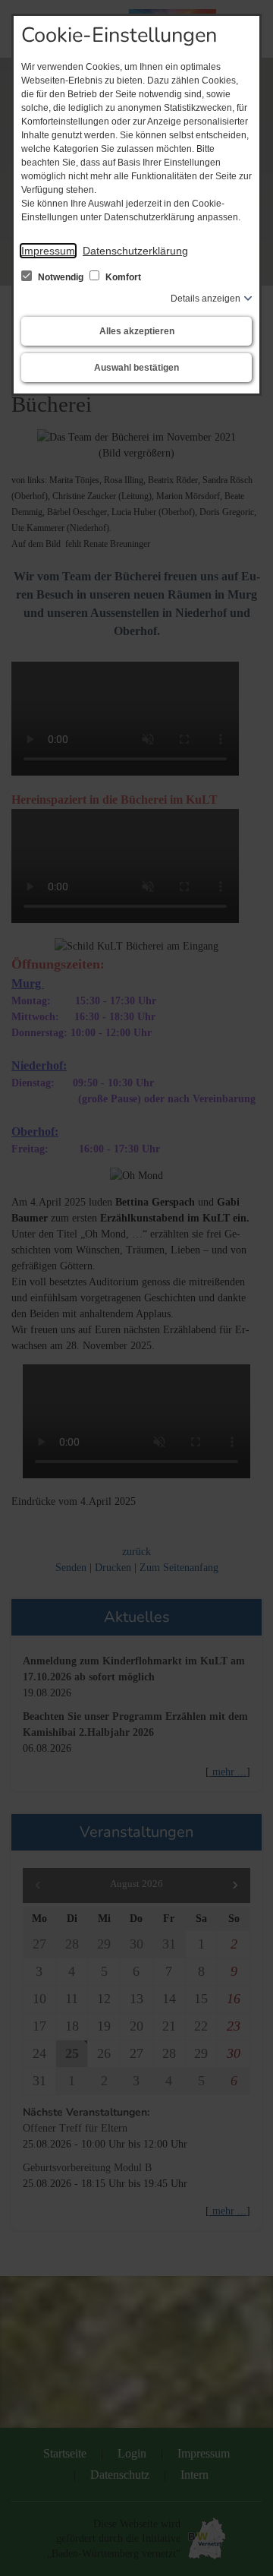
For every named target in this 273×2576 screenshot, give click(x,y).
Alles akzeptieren (137, 331)
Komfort (122, 277)
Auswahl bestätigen (136, 368)
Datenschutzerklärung (135, 251)
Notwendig (61, 277)
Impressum (48, 251)
